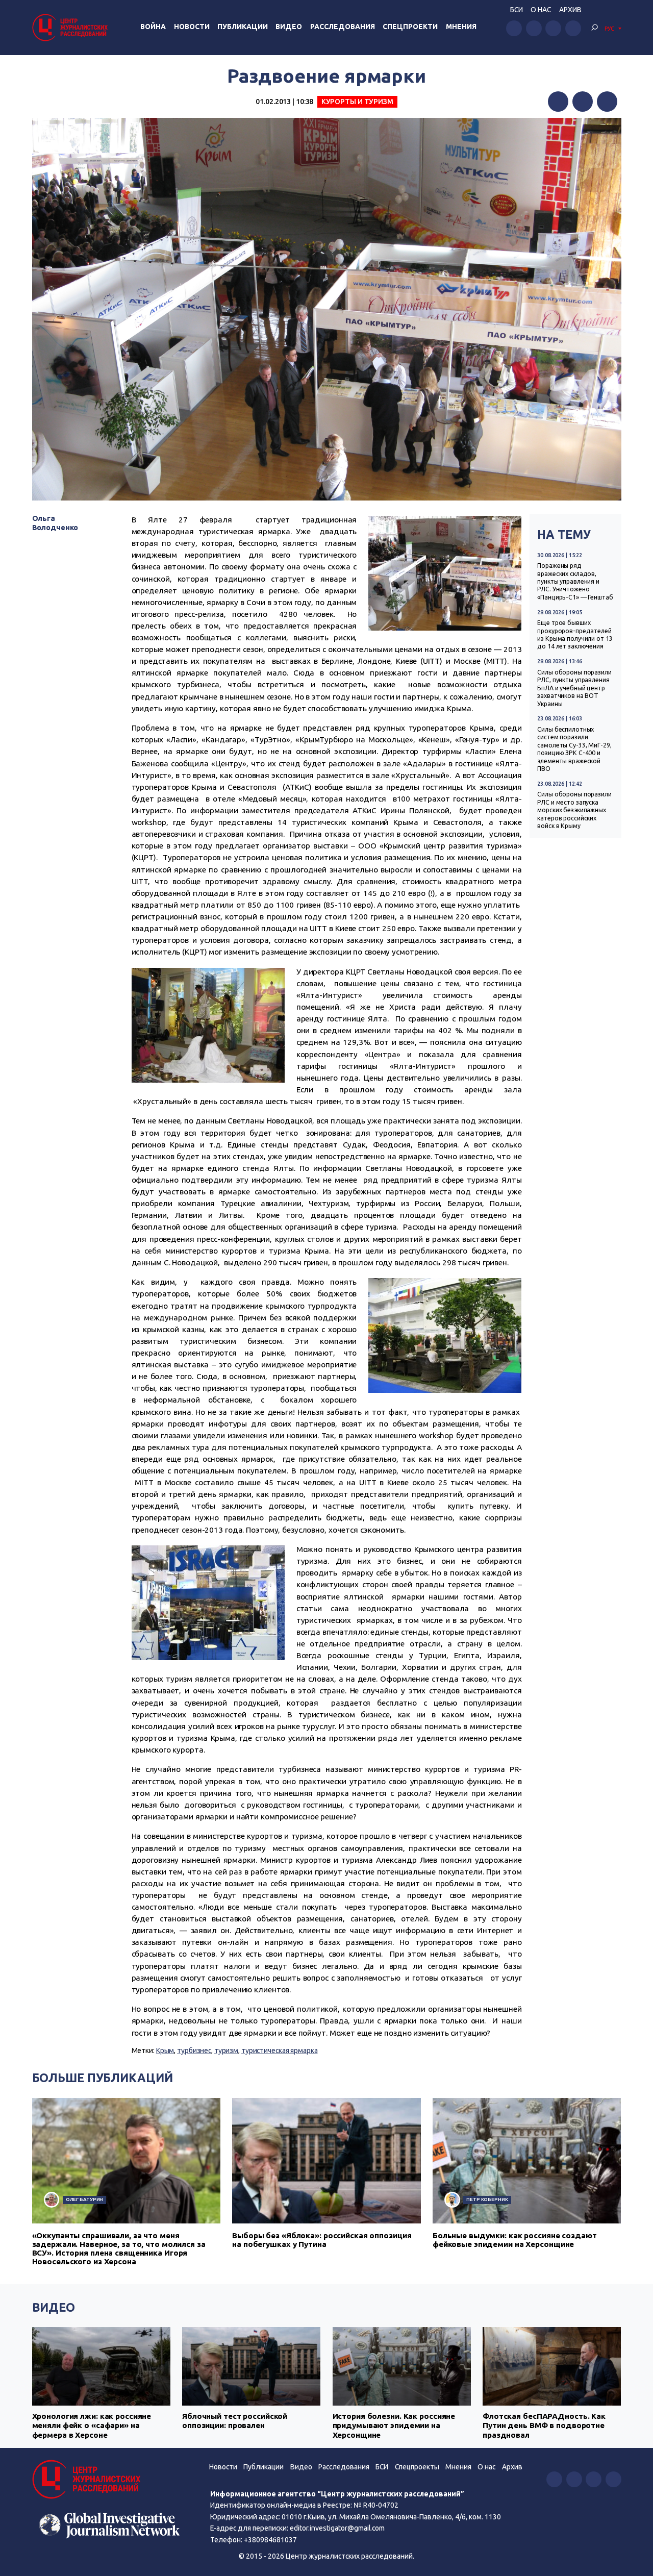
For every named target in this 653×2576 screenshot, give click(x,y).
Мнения (461, 27)
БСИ (517, 10)
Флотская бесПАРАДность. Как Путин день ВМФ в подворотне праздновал (544, 2425)
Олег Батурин (85, 2199)
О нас (541, 10)
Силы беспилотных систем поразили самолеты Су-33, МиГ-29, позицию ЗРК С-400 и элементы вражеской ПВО (574, 749)
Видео (289, 27)
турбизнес (194, 2050)
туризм (226, 2050)
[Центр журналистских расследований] (71, 27)
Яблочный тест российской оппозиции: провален (235, 2421)
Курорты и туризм (357, 102)
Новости (192, 27)
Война (153, 27)
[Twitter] (583, 102)
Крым (165, 2050)
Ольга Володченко (55, 523)
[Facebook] (558, 102)
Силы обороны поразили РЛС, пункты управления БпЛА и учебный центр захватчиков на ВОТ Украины (574, 688)
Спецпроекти (410, 27)
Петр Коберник (487, 2199)
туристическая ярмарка (280, 2050)
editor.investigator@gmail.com (337, 2528)
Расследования (343, 27)
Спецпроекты (417, 2467)
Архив (570, 10)
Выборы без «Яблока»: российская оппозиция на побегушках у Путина (322, 2240)
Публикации (243, 27)
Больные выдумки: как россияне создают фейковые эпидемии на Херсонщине (515, 2240)
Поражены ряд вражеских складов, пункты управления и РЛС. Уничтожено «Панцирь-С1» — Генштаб (575, 581)
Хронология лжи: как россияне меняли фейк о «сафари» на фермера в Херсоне (92, 2425)
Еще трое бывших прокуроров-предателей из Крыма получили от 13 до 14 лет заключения (575, 634)
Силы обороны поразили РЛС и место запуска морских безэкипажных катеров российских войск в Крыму (574, 810)
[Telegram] (607, 102)
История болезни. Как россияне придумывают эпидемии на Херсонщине (394, 2425)
